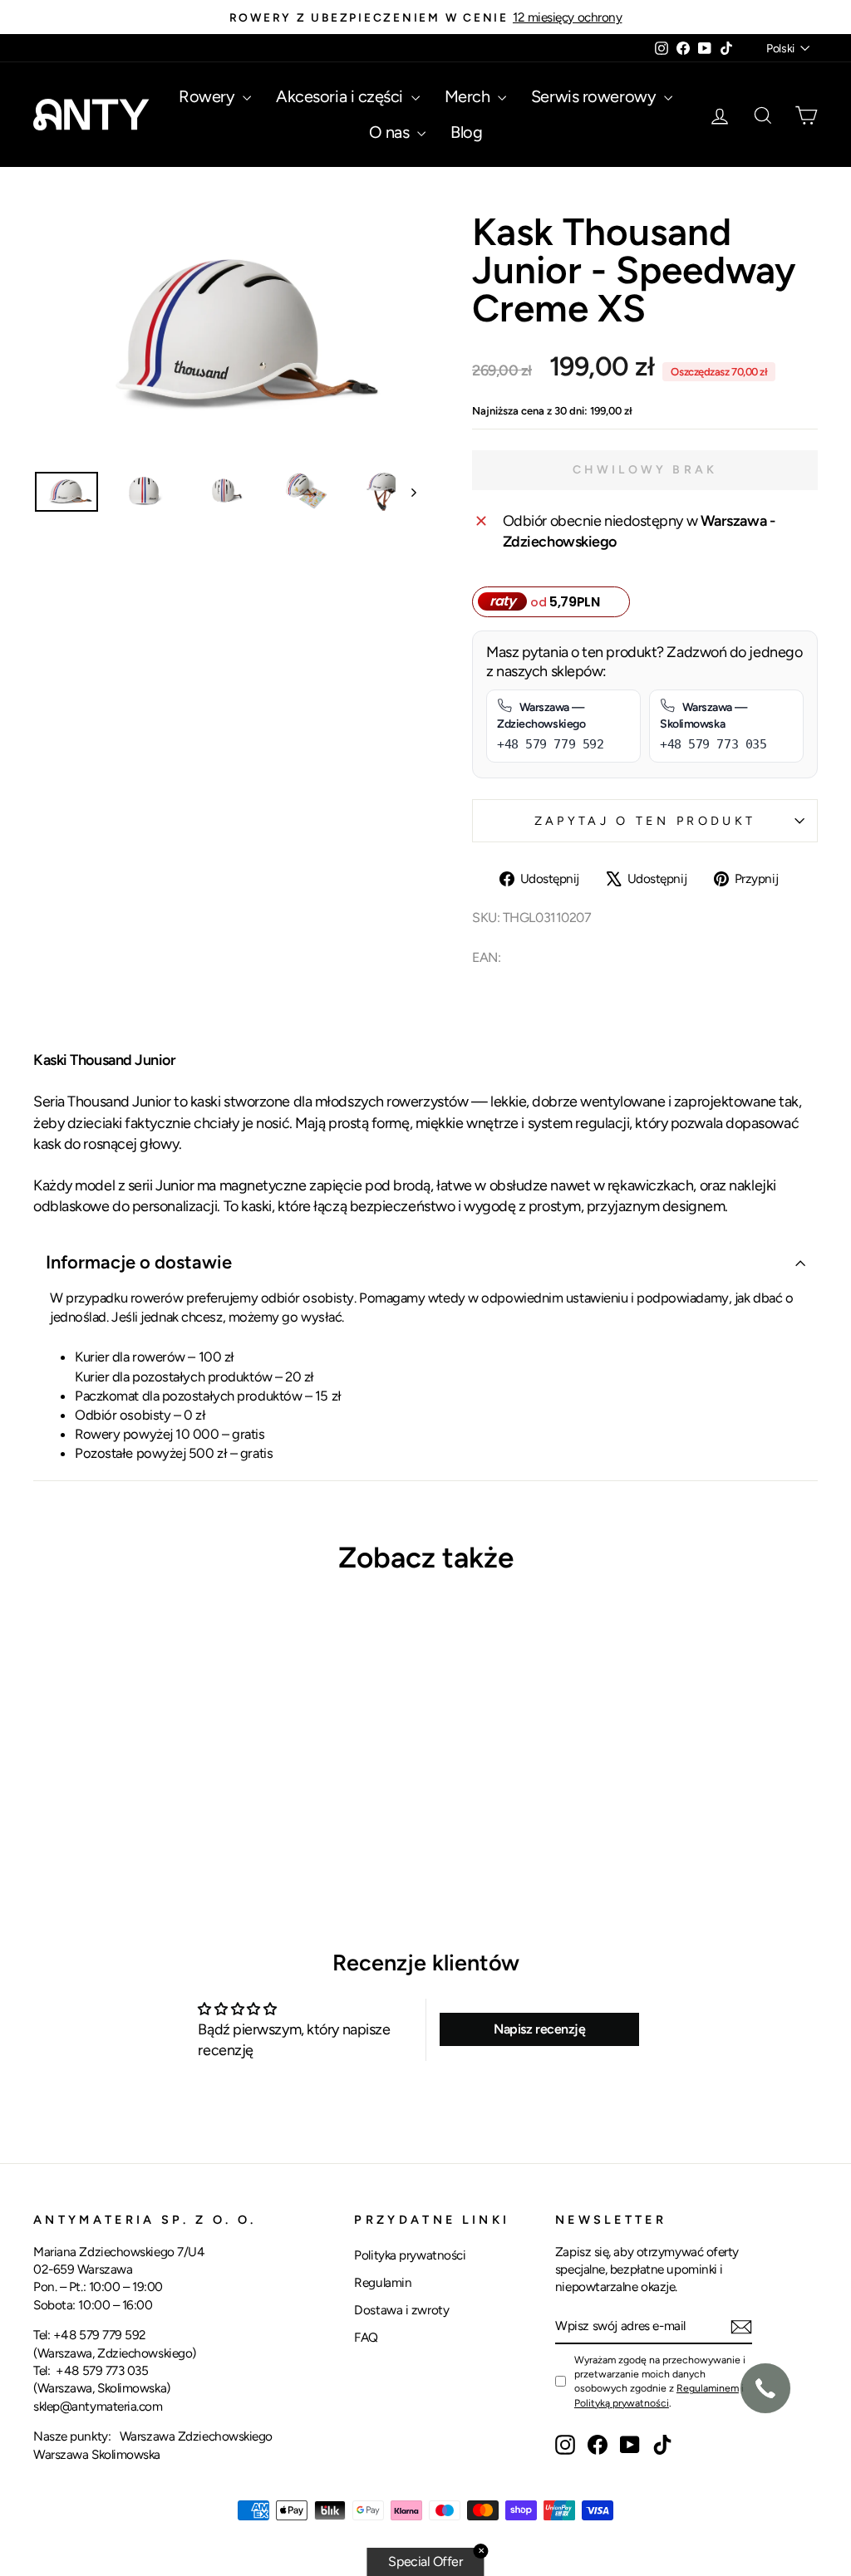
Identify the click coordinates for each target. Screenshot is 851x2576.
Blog (466, 132)
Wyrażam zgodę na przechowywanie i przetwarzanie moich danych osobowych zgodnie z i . (660, 2381)
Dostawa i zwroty (401, 2310)
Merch (469, 96)
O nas (391, 132)
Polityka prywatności (410, 2255)
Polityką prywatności (622, 2403)
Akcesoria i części (341, 96)
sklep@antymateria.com (98, 2406)
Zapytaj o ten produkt (645, 821)
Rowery (209, 96)
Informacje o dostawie (139, 1262)
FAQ (366, 2337)
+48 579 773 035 (102, 2370)
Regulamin (383, 2282)
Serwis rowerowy (595, 96)
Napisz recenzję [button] (539, 2029)
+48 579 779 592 (100, 2335)
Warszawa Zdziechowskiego (196, 2436)
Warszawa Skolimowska (97, 2454)
